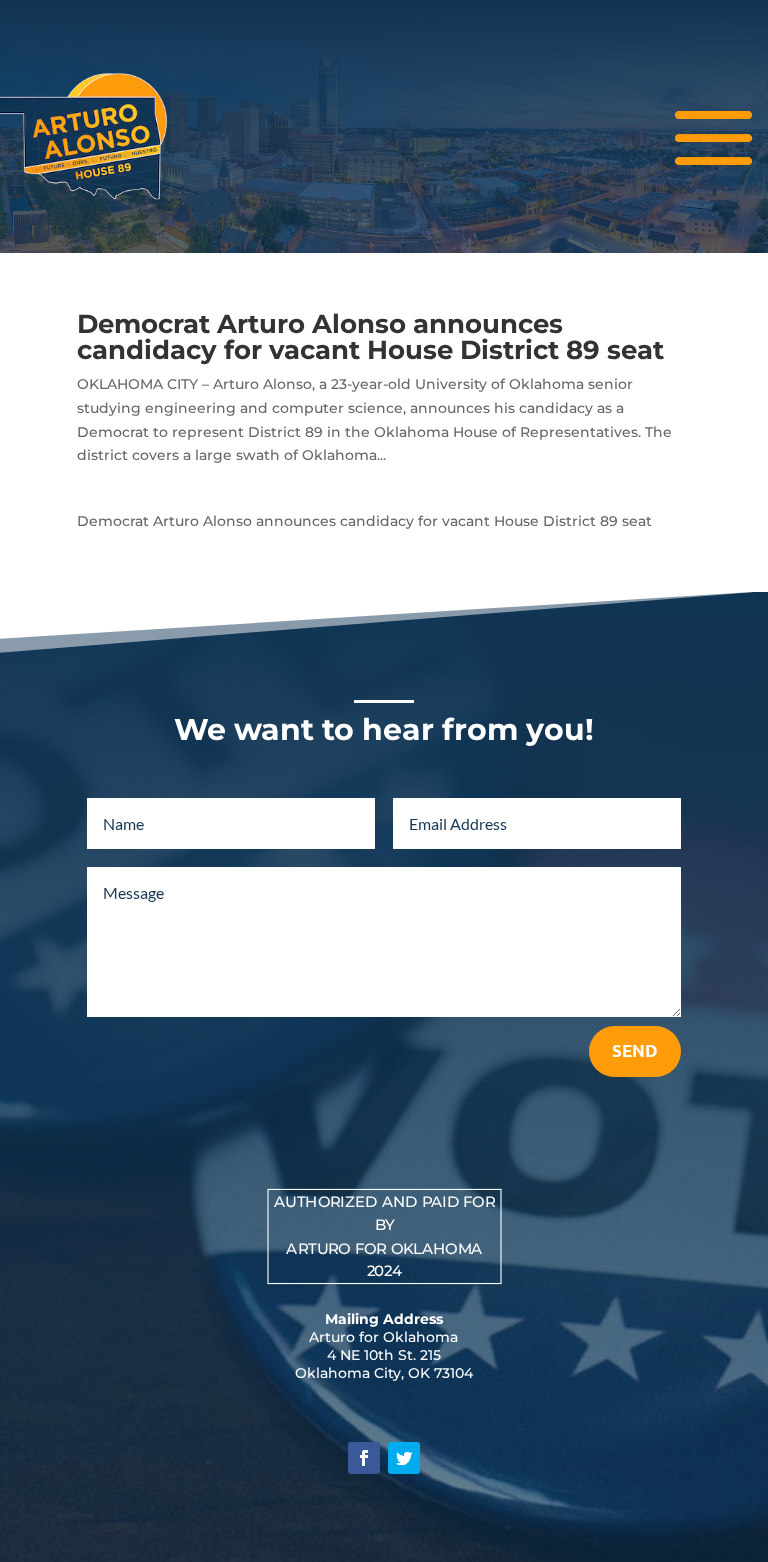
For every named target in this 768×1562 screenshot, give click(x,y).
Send (635, 1050)
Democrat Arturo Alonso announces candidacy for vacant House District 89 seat (370, 337)
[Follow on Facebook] (364, 1458)
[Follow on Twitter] (404, 1458)
